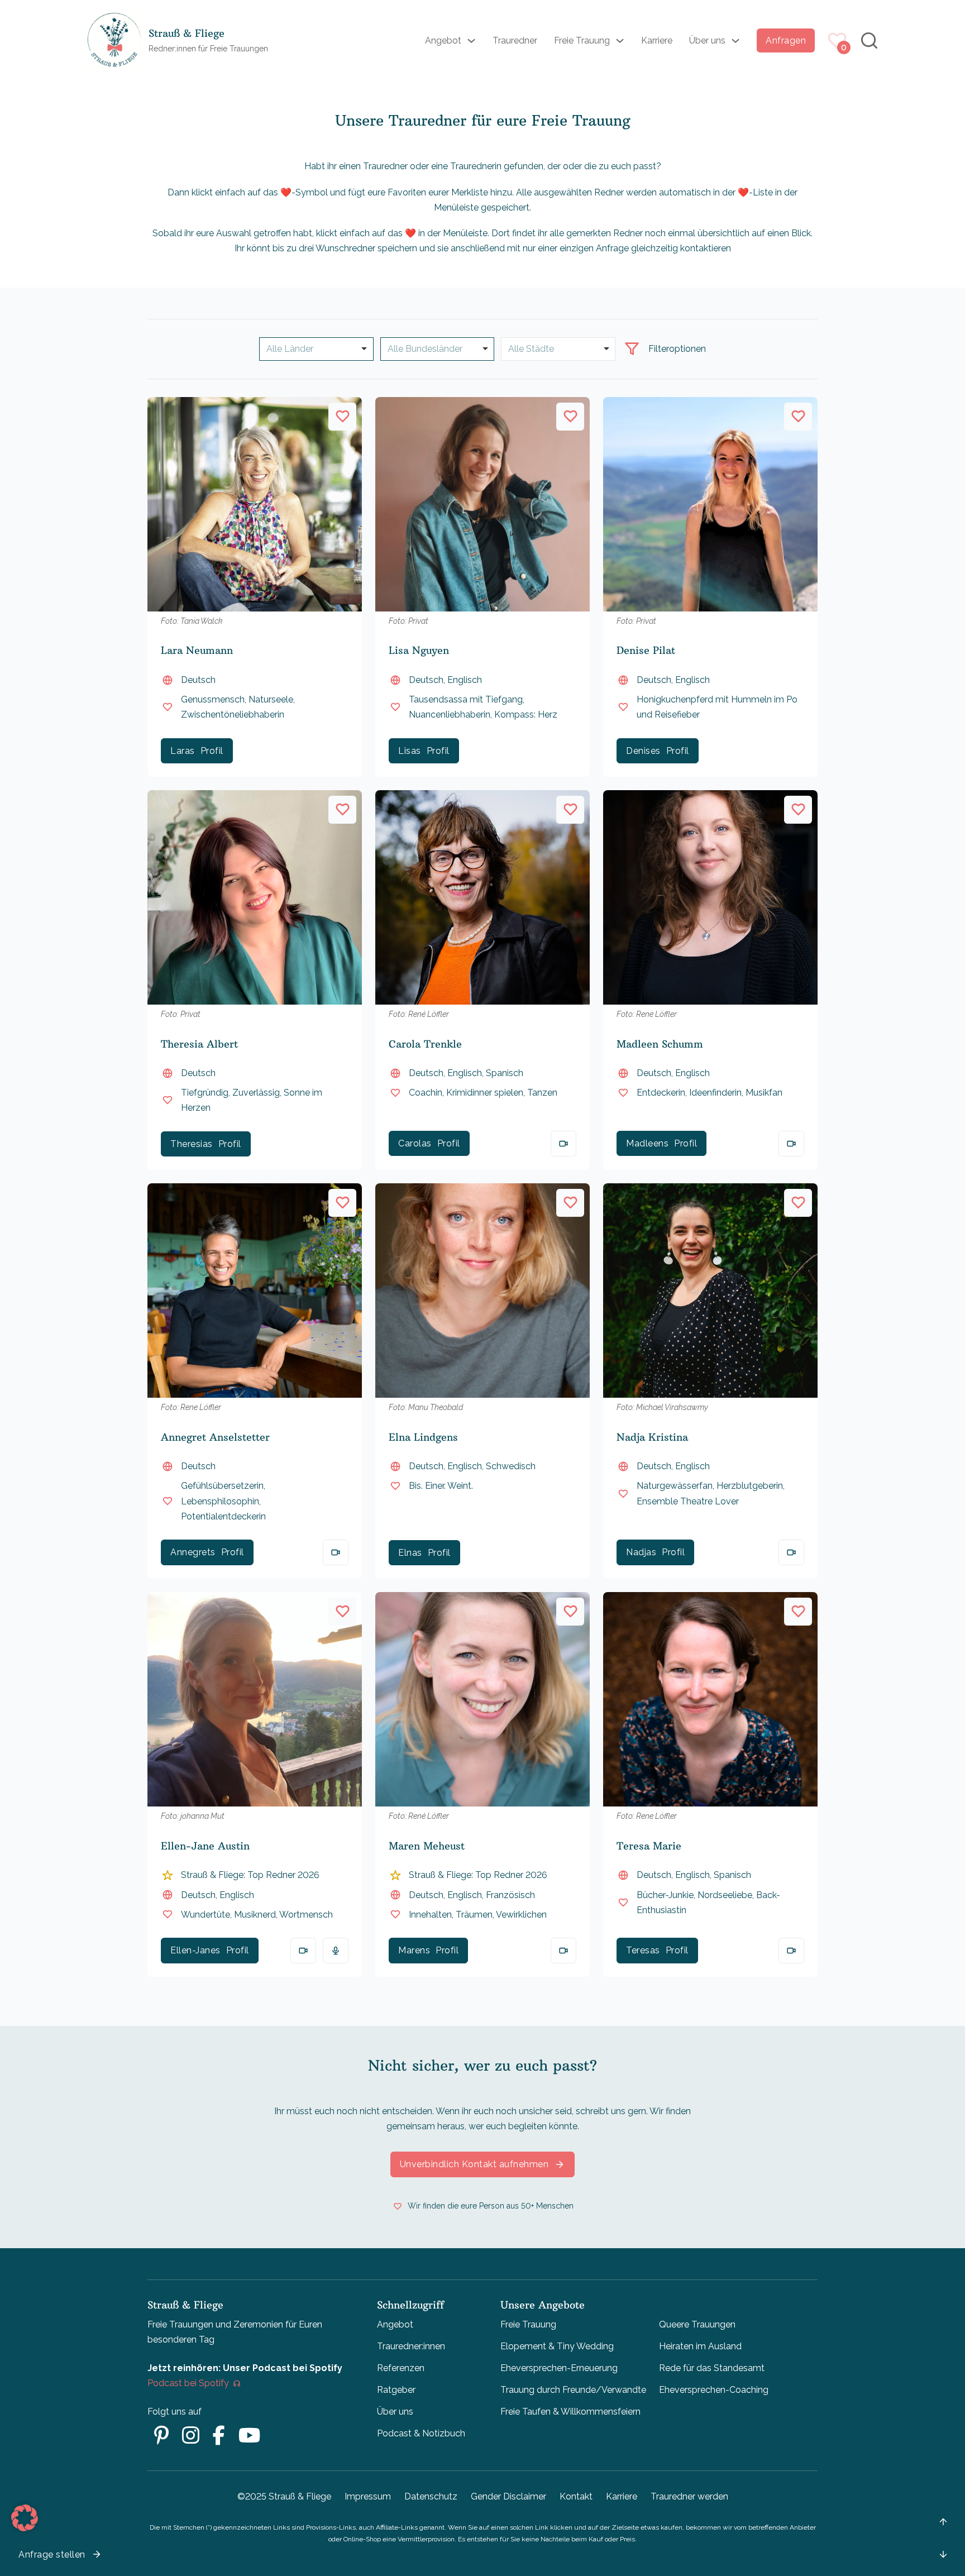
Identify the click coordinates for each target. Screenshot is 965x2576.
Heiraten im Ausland (700, 2346)
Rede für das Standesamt (712, 2368)
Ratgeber (396, 2390)
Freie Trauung (582, 40)
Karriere (657, 40)
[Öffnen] (632, 349)
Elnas (410, 1553)
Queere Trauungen (697, 2324)
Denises (643, 751)
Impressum (368, 2496)
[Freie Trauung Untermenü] (620, 41)
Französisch (510, 1895)
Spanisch (505, 1073)
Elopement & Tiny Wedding (557, 2346)
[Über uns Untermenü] (735, 41)
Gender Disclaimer (508, 2496)
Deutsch (198, 680)
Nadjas (641, 1552)
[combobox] (438, 349)
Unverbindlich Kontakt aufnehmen (474, 2164)
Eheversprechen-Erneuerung (559, 2368)
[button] (25, 2518)
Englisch (465, 680)
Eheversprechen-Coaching (714, 2390)
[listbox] (316, 349)
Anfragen (786, 40)
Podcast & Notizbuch (421, 2433)
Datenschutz (431, 2496)
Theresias (192, 1144)
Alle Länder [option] (290, 349)
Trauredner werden (689, 2496)
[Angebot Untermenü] (471, 41)
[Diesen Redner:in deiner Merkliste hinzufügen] (342, 417)
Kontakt (576, 2496)
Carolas (415, 1143)
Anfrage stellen (52, 2555)
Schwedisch (511, 1466)
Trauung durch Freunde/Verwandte (573, 2390)
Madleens (647, 1143)
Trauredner (515, 40)
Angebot (443, 40)
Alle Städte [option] (531, 349)
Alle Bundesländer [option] (425, 349)
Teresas (643, 1950)
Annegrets (193, 1552)
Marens (414, 1950)
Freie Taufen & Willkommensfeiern (570, 2412)
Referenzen (401, 2368)
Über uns (707, 40)
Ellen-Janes (195, 1950)
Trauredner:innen (411, 2346)
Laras (183, 751)
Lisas (410, 751)
